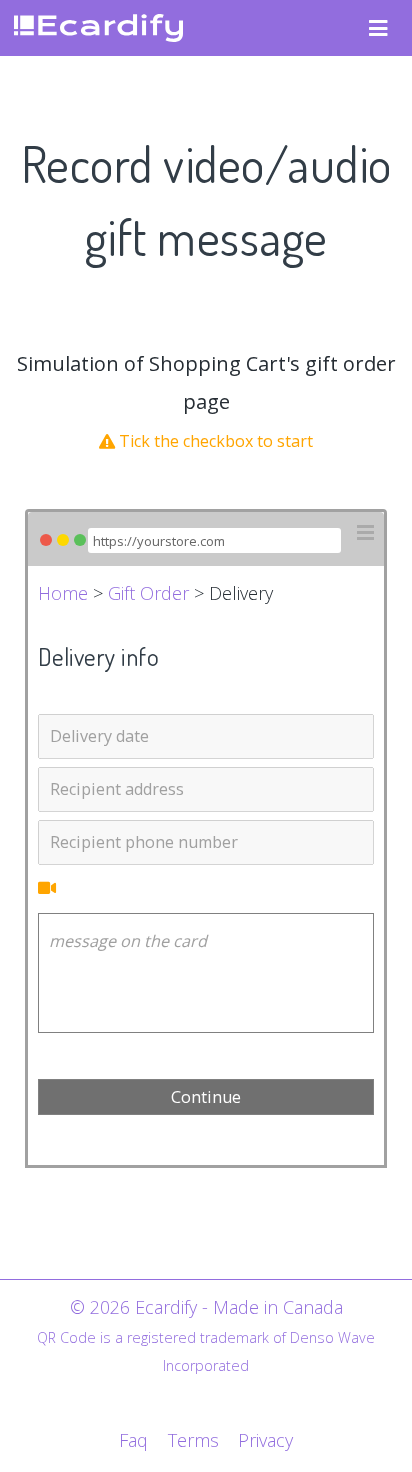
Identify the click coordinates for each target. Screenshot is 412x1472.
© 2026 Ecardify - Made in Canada (206, 1307)
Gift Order (148, 593)
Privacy (265, 1440)
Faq (133, 1440)
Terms (193, 1440)
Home (63, 593)
